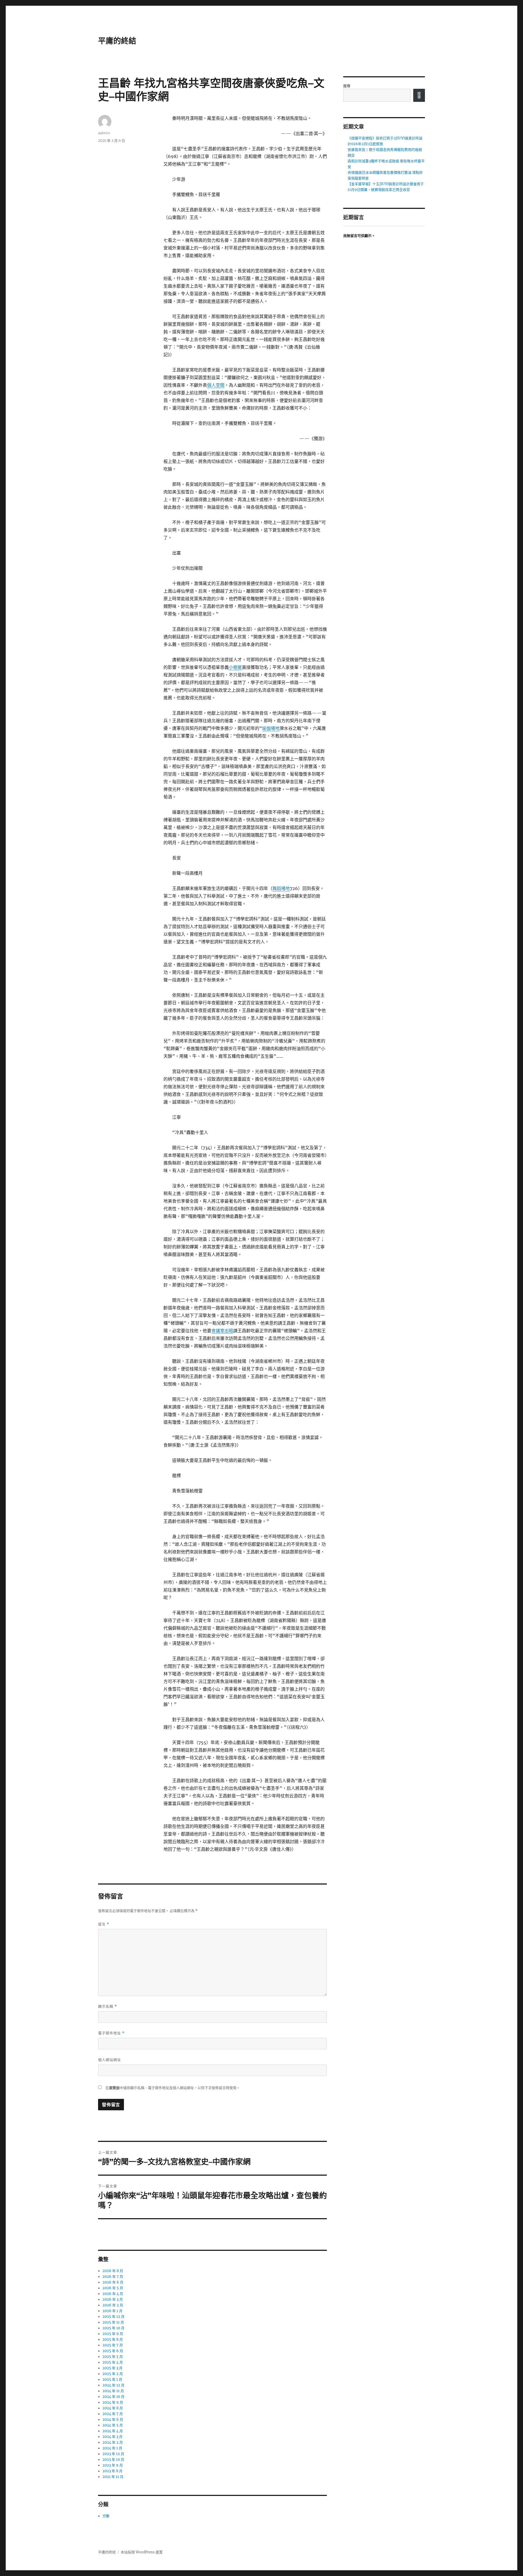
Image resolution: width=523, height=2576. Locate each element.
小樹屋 (235, 667)
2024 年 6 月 (113, 2420)
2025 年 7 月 (113, 2345)
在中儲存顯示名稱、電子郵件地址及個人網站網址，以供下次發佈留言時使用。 (173, 2088)
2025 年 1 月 (112, 2380)
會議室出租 (222, 1331)
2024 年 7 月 (113, 2414)
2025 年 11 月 (113, 2322)
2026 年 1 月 (112, 2311)
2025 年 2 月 (113, 2374)
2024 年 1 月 (112, 2448)
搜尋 (347, 86)
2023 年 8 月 (112, 2471)
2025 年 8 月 (113, 2339)
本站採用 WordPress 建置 (142, 2552)
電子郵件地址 (111, 2033)
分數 (106, 2516)
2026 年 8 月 (113, 2271)
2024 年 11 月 (113, 2391)
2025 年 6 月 (113, 2351)
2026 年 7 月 (113, 2277)
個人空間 (216, 385)
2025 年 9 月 (113, 2334)
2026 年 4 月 (113, 2294)
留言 (104, 1924)
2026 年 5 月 (113, 2288)
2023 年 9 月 (113, 2465)
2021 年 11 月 (113, 2477)
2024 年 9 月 (113, 2402)
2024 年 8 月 (113, 2408)
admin (104, 133)
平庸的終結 (117, 41)
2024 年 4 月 (113, 2431)
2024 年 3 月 (112, 2437)
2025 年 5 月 (113, 2357)
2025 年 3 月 (112, 2368)
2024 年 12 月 (113, 2385)
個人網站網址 (110, 2060)
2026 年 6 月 (113, 2282)
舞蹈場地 (281, 888)
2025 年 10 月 (113, 2328)
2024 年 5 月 (113, 2425)
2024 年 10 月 (113, 2397)
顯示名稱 (107, 2006)
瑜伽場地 (271, 728)
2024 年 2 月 (113, 2442)
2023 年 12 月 (113, 2454)
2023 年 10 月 (113, 2460)
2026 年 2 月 (113, 2305)
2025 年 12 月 (113, 2317)
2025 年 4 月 (113, 2362)
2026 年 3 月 (113, 2299)
